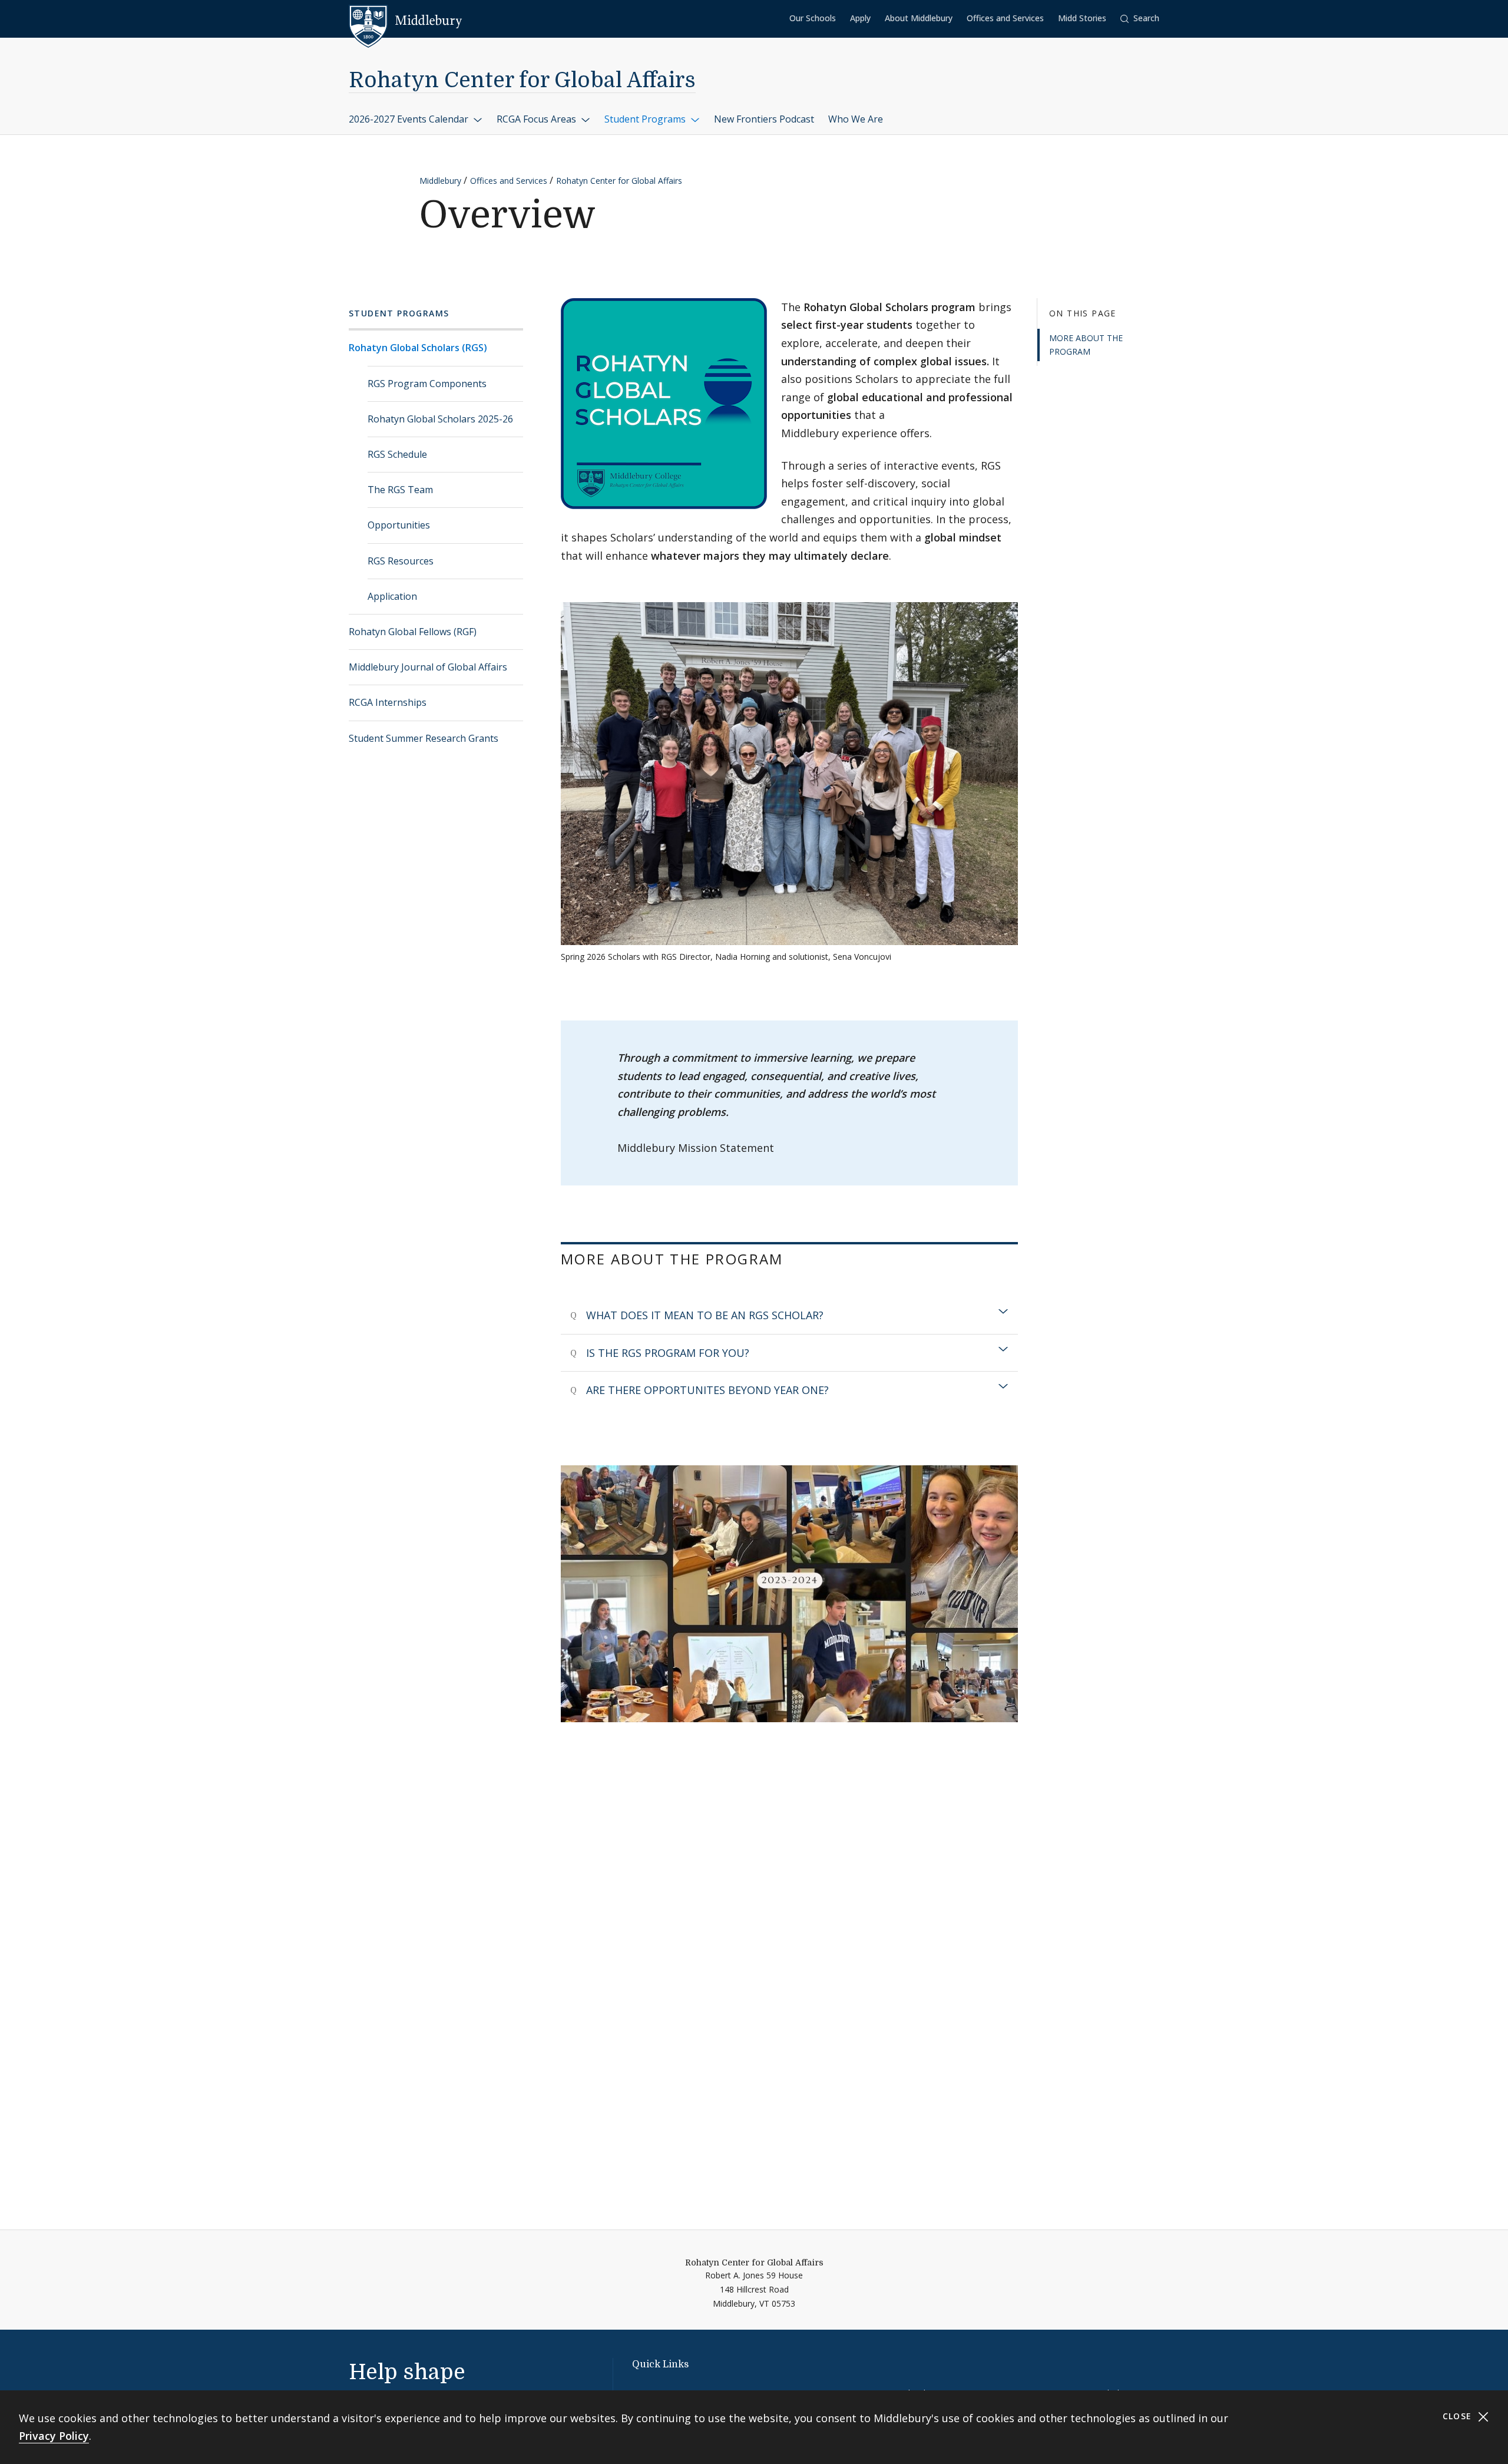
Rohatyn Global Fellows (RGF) (413, 632)
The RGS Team (400, 490)
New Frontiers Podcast (764, 119)
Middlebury (440, 181)
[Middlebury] (406, 21)
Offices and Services (1005, 18)
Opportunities (399, 525)
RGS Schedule (397, 454)
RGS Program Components (427, 384)
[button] (1140, 19)
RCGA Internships (388, 702)
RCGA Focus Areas (538, 119)
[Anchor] (799, 1258)
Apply (860, 18)
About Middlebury (919, 18)
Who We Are (856, 119)
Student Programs (646, 119)
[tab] (789, 1315)
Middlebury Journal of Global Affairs (428, 667)
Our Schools (813, 18)
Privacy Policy (54, 2436)
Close (1459, 2416)
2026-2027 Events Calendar (410, 119)
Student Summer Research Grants (424, 738)
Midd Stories (1082, 18)
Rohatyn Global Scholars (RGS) (418, 348)
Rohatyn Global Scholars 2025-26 (440, 419)
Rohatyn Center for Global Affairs (522, 80)
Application (392, 596)
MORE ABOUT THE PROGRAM (1086, 344)
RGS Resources (401, 561)
